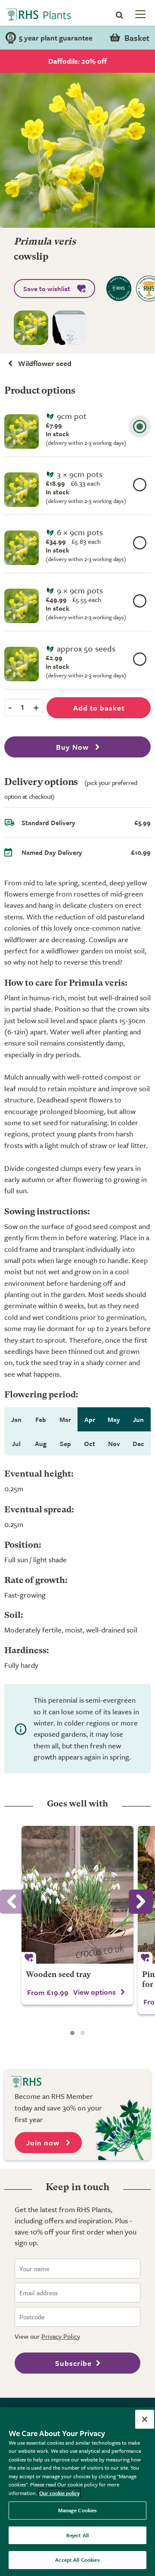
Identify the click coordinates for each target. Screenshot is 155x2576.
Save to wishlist (47, 289)
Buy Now (73, 747)
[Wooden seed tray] (77, 1895)
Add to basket (99, 708)
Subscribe (73, 2363)
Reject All (77, 2535)
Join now (44, 2143)
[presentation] (141, 1902)
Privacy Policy (61, 2336)
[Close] (145, 2419)
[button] (72, 2033)
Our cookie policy (59, 2493)
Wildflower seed (45, 363)
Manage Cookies (78, 2510)
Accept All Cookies (77, 2560)
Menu (139, 14)
